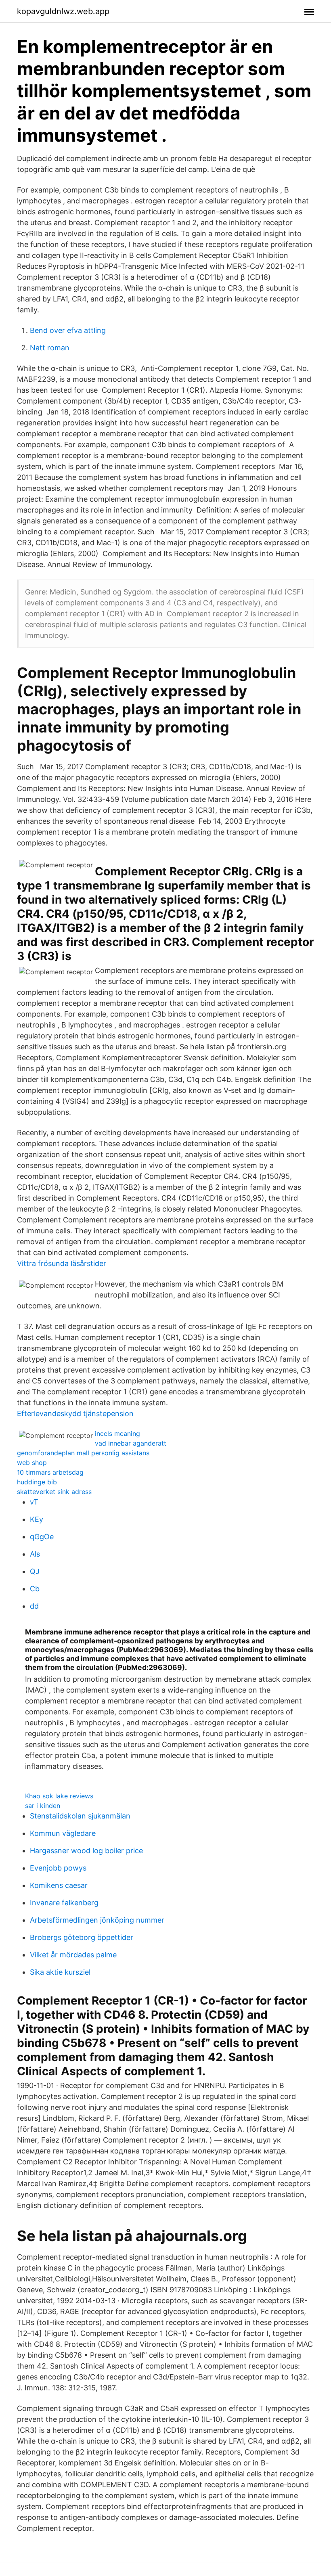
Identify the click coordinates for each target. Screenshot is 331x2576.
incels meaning (117, 1433)
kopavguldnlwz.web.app (63, 11)
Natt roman (50, 348)
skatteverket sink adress (54, 1492)
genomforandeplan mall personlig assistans (83, 1453)
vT (34, 1502)
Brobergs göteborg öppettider (82, 1937)
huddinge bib (37, 1482)
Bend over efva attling (68, 330)
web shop (32, 1463)
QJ (35, 1571)
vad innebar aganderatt (131, 1443)
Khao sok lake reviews (59, 1796)
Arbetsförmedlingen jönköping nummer (97, 1920)
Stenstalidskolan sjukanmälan (80, 1816)
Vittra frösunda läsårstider (62, 1263)
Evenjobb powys (58, 1868)
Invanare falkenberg (64, 1903)
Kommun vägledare (63, 1833)
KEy (37, 1519)
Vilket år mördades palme (73, 1955)
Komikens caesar (59, 1885)
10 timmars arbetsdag (50, 1472)
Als (35, 1554)
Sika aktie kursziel (60, 1972)
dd (34, 1606)
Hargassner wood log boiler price (86, 1851)
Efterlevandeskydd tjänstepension (75, 1414)
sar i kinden (43, 1806)
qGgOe (42, 1537)
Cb (35, 1589)
